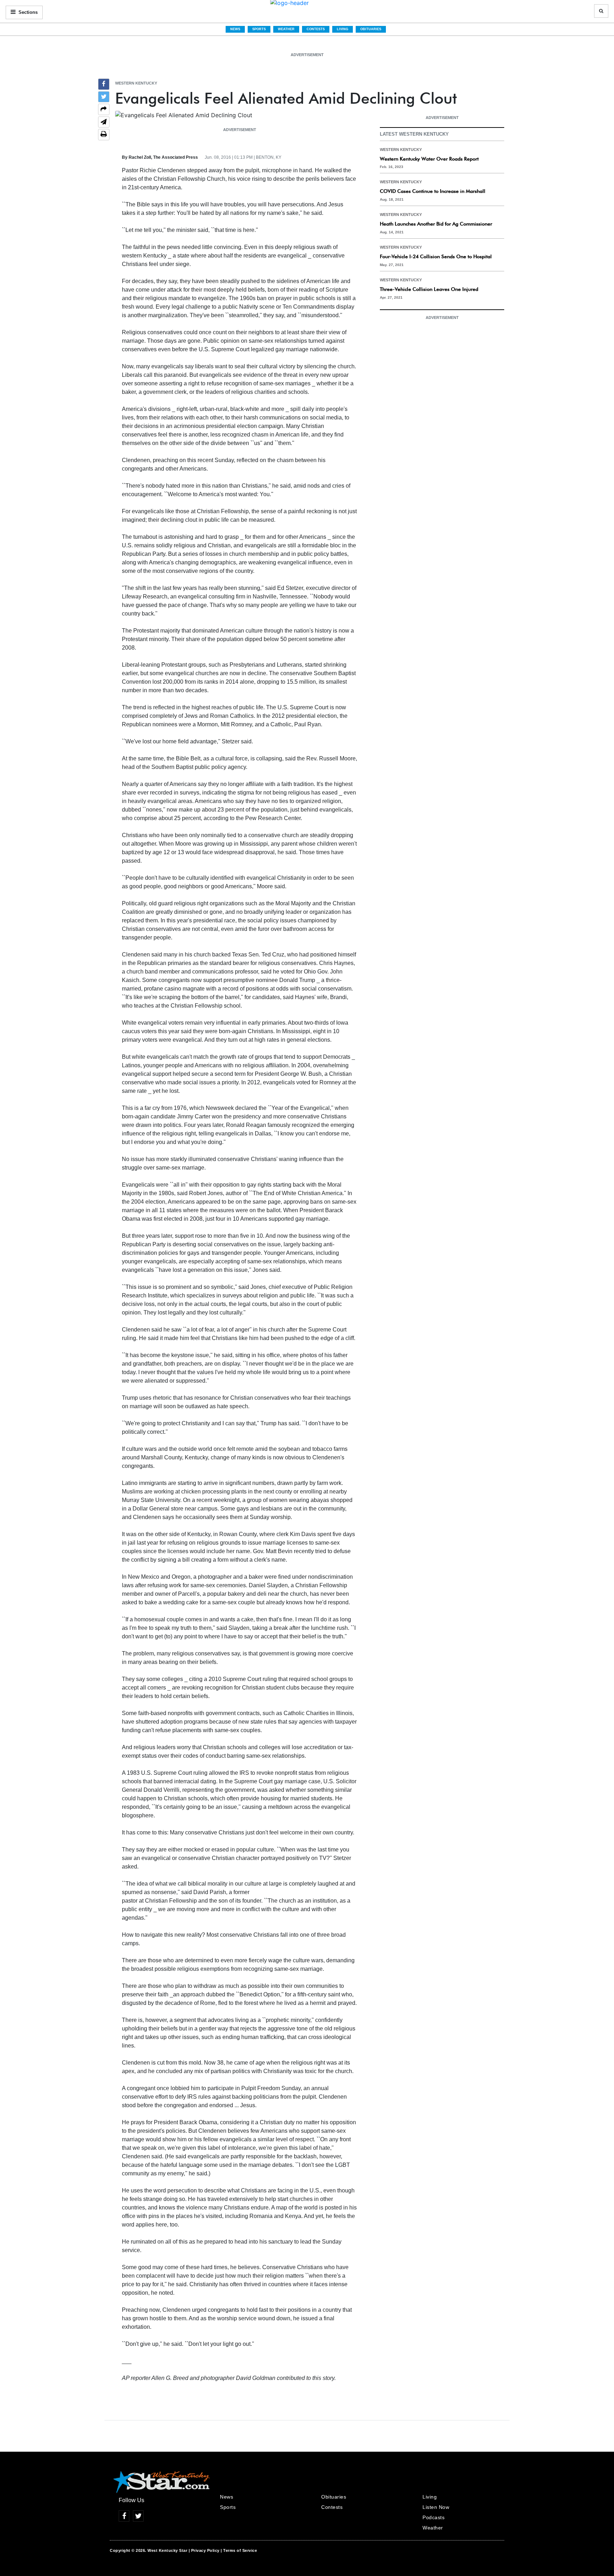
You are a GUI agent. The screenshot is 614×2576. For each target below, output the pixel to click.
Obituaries (371, 29)
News (235, 29)
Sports (259, 29)
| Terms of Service (239, 2550)
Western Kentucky (136, 83)
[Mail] (104, 123)
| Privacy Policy (204, 2550)
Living (343, 29)
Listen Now (436, 2507)
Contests (316, 29)
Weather (286, 29)
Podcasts (433, 2517)
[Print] (104, 135)
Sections (27, 12)
